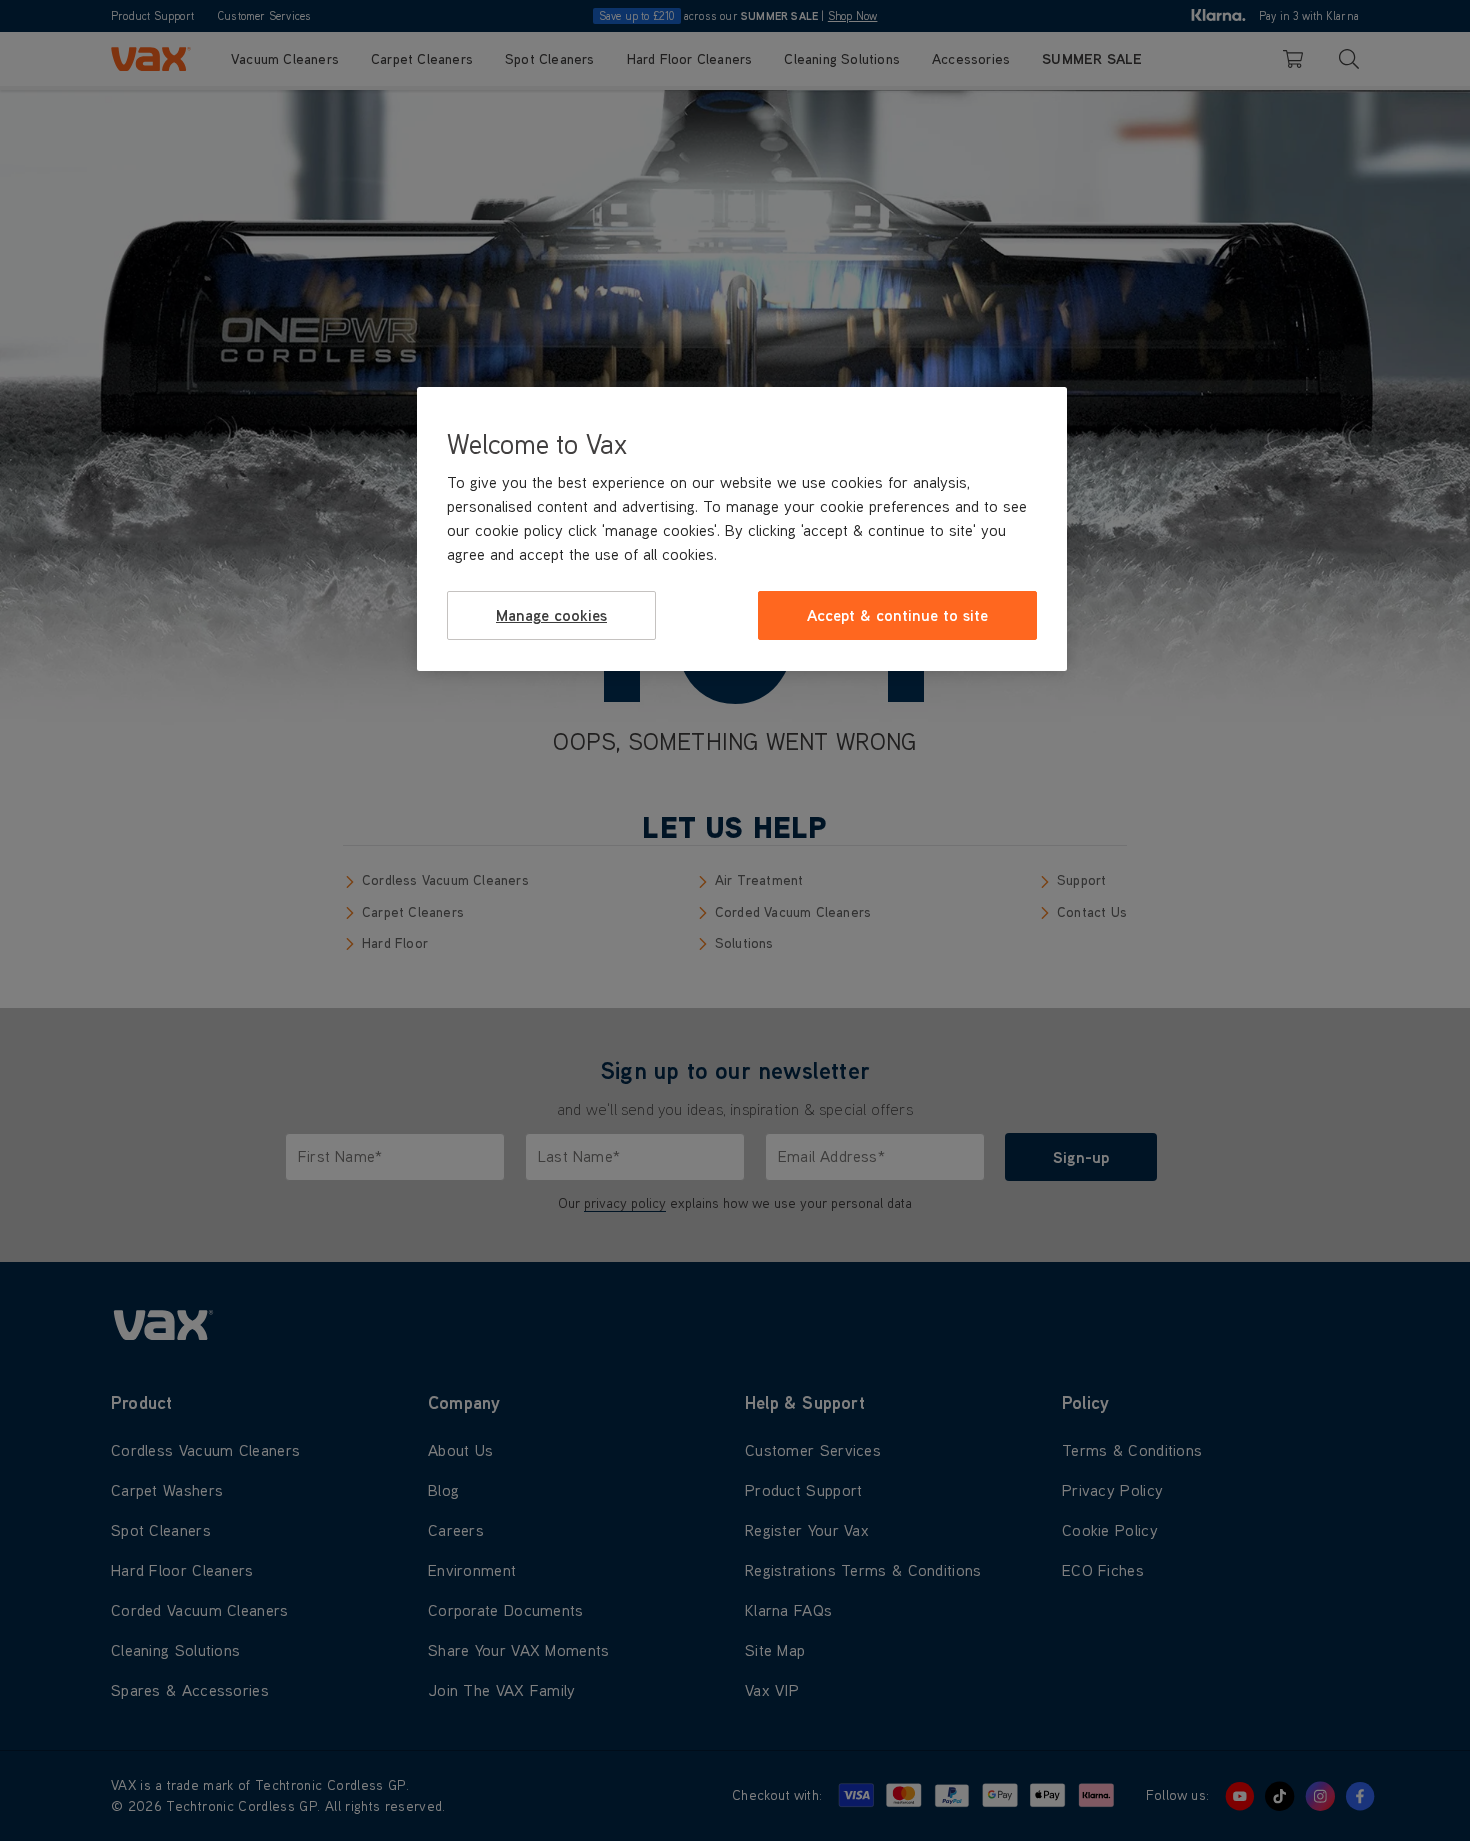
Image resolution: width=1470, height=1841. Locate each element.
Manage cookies (551, 615)
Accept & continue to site (897, 615)
